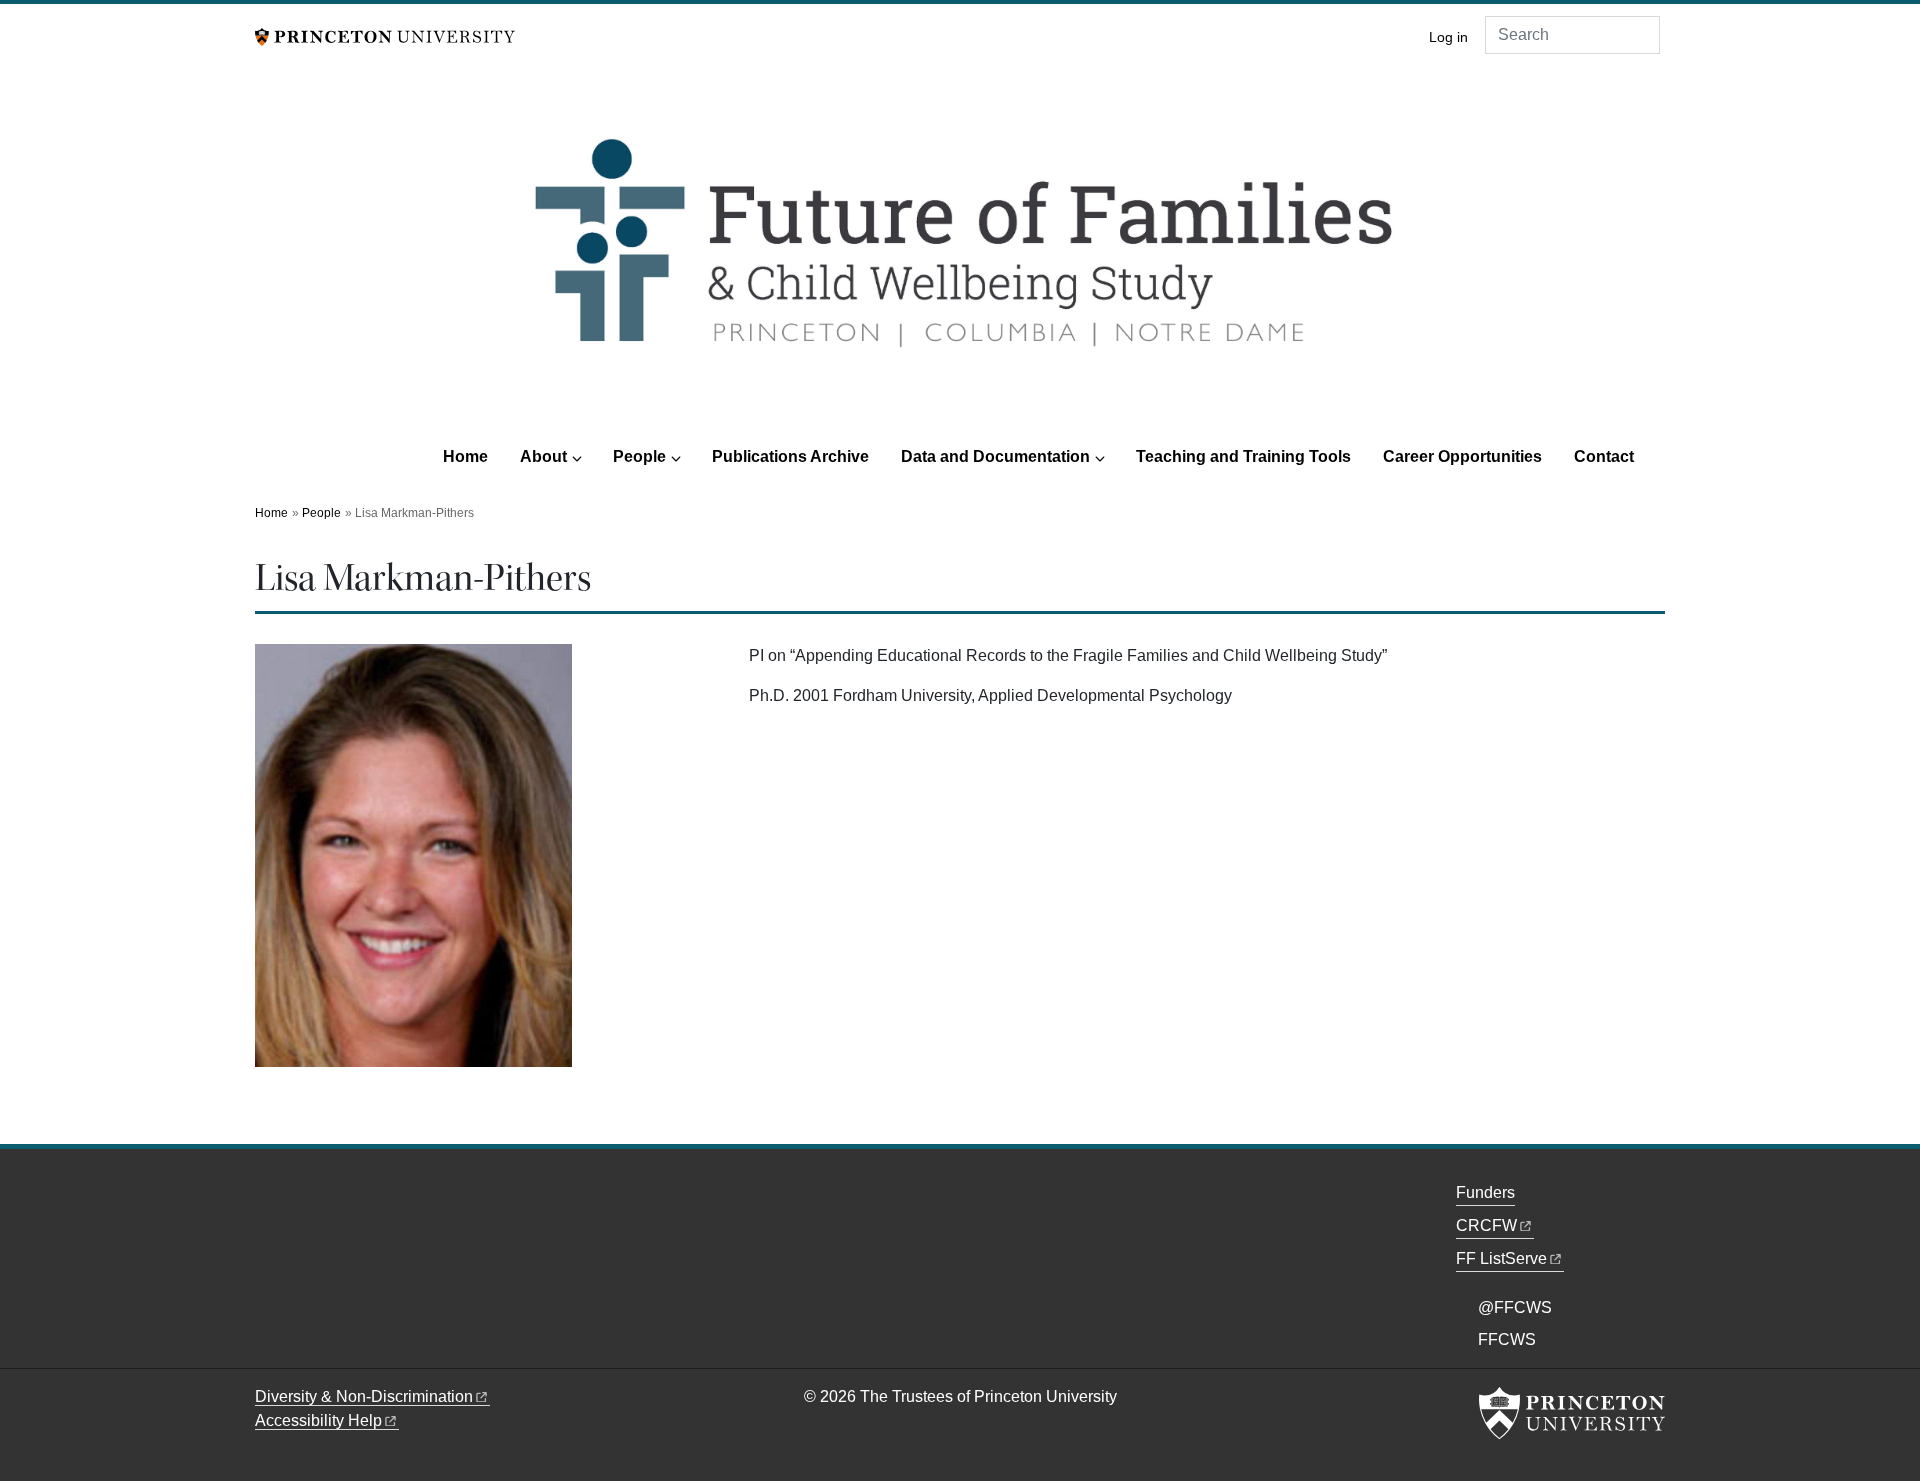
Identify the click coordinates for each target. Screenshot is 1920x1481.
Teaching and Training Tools (1243, 456)
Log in (1448, 37)
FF (1501, 1258)
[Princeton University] (385, 35)
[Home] (960, 258)
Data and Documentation (995, 456)
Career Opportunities (1462, 456)
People (639, 456)
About (543, 456)
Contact (1604, 456)
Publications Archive (790, 456)
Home (465, 456)
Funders (1485, 1192)
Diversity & (364, 1396)
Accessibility (318, 1420)
